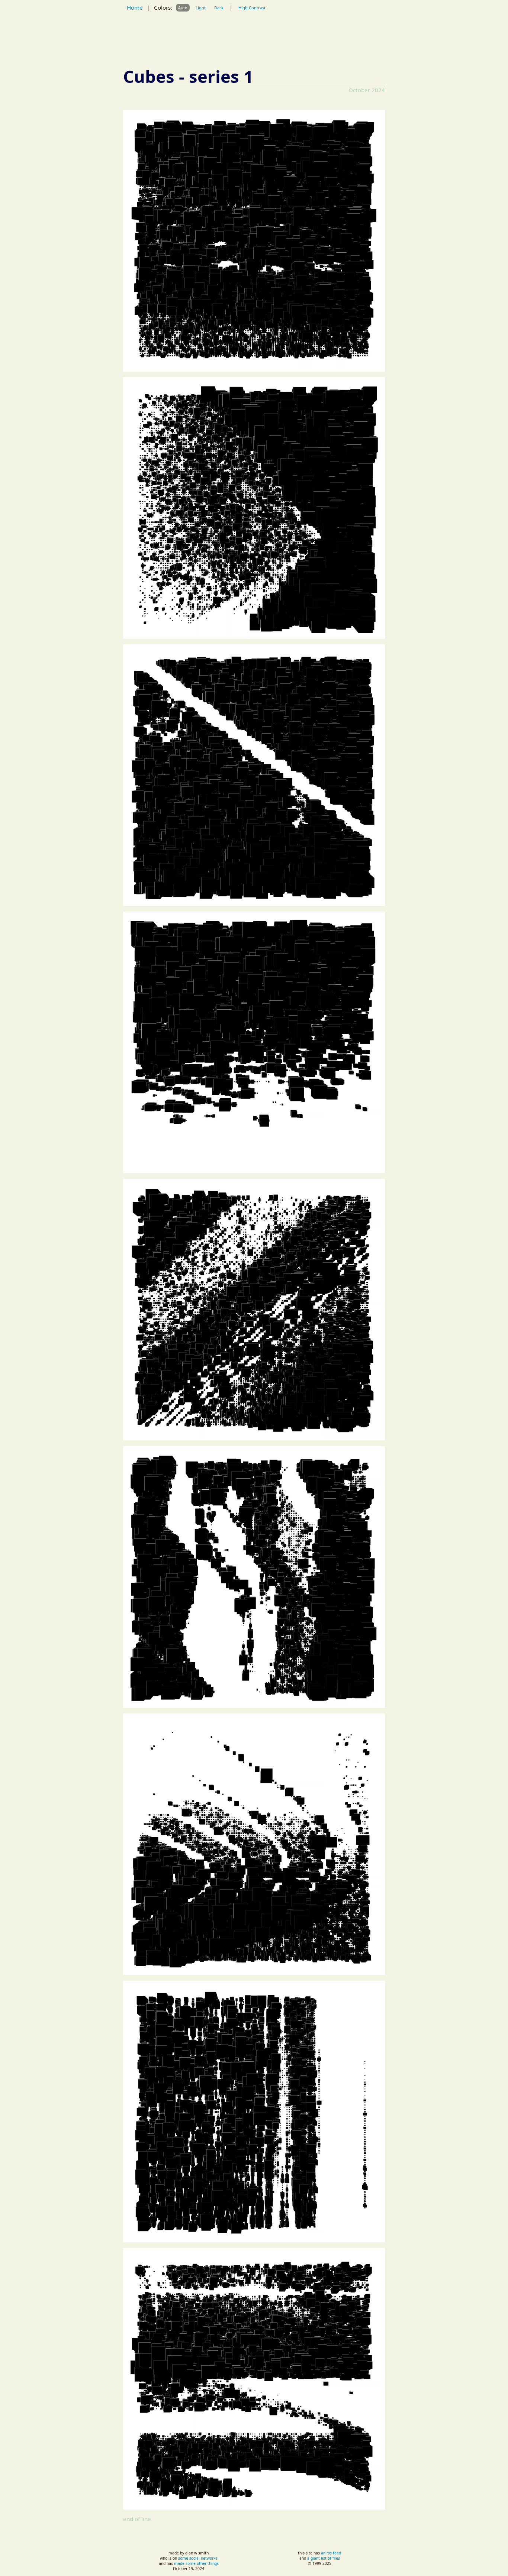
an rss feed (331, 2553)
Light (201, 8)
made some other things (196, 2563)
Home (135, 7)
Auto (183, 8)
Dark (219, 8)
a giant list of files (324, 2558)
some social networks (198, 2558)
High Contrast (252, 8)
